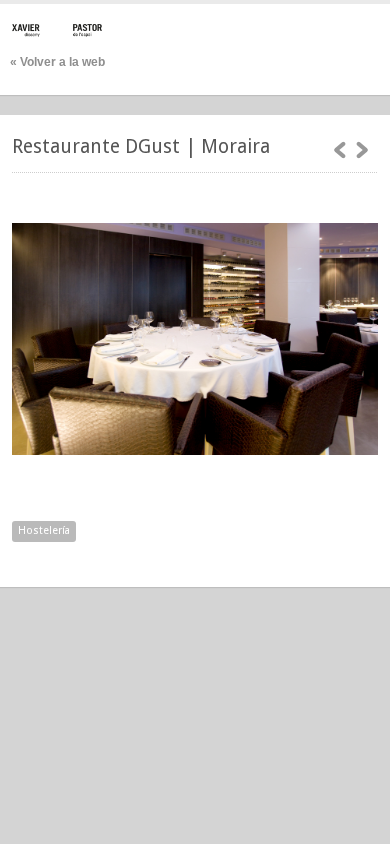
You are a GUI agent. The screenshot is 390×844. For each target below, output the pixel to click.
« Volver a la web (57, 62)
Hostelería (44, 530)
